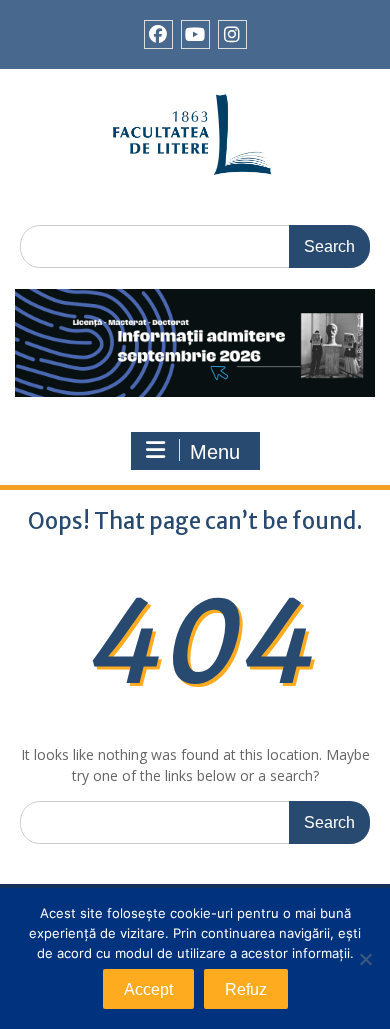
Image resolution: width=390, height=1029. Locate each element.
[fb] (158, 34)
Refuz (246, 989)
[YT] (195, 34)
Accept (148, 989)
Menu (215, 452)
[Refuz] (365, 959)
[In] (232, 34)
